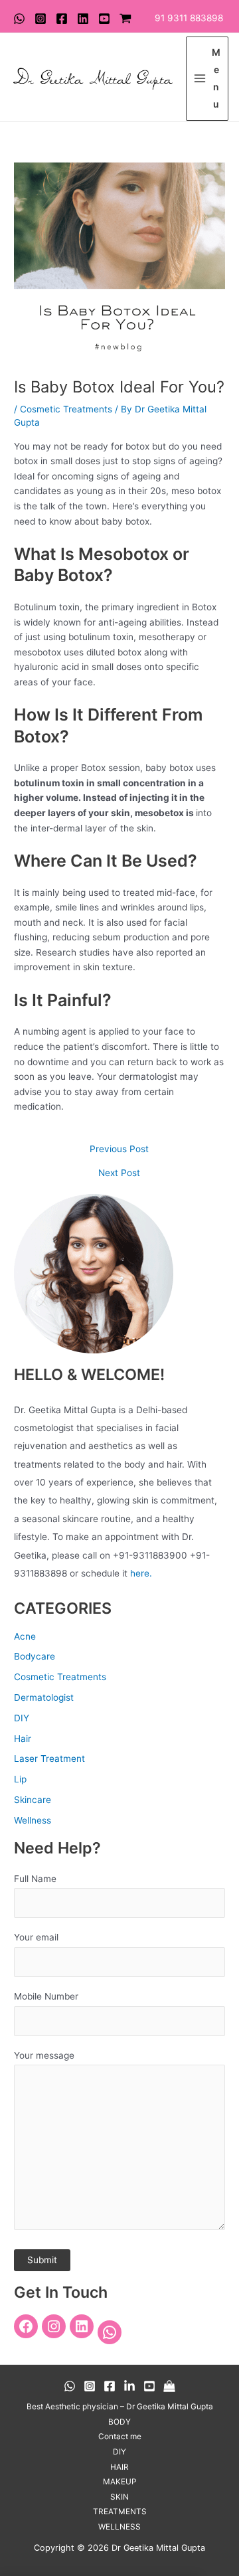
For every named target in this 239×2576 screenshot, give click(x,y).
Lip (20, 1779)
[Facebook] (62, 19)
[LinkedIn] (82, 2326)
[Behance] (129, 2386)
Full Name (35, 1879)
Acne (25, 1636)
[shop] (125, 19)
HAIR (119, 2467)
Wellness (33, 1820)
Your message (44, 2055)
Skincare (33, 1800)
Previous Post (119, 1150)
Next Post (119, 1173)
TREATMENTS (120, 2512)
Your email (36, 1937)
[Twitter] (83, 19)
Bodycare (35, 1656)
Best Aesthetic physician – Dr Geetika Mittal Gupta (120, 2407)
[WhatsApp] (19, 19)
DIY (22, 1718)
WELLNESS (119, 2527)
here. (141, 1573)
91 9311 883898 (189, 18)
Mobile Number (46, 1996)
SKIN (119, 2497)
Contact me (120, 2437)
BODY (119, 2422)
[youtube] (104, 19)
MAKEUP (120, 2482)
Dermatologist (44, 1697)
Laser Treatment (49, 1759)
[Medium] (169, 2386)
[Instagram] (40, 19)
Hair (23, 1739)
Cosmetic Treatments (66, 409)
